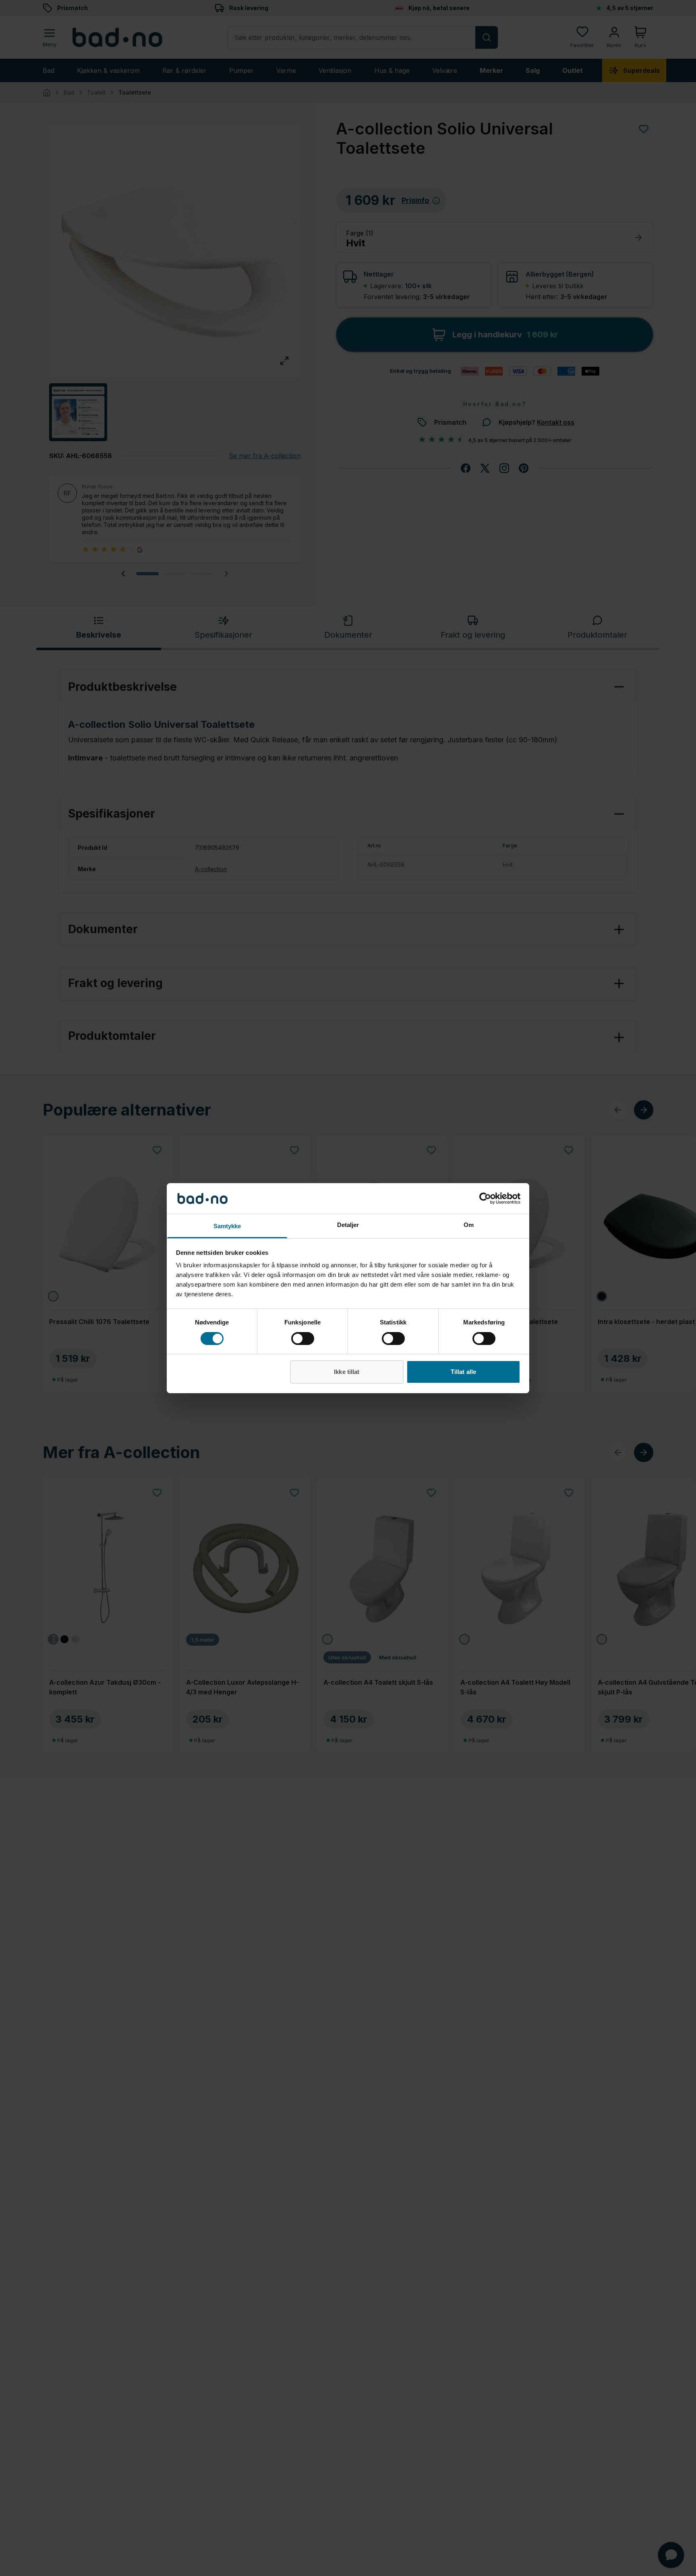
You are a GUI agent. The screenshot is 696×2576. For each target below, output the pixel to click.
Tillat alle (463, 1372)
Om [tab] (469, 1225)
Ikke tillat (347, 1372)
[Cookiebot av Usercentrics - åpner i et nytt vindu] (485, 1198)
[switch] (303, 1339)
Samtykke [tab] (227, 1226)
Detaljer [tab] (348, 1225)
